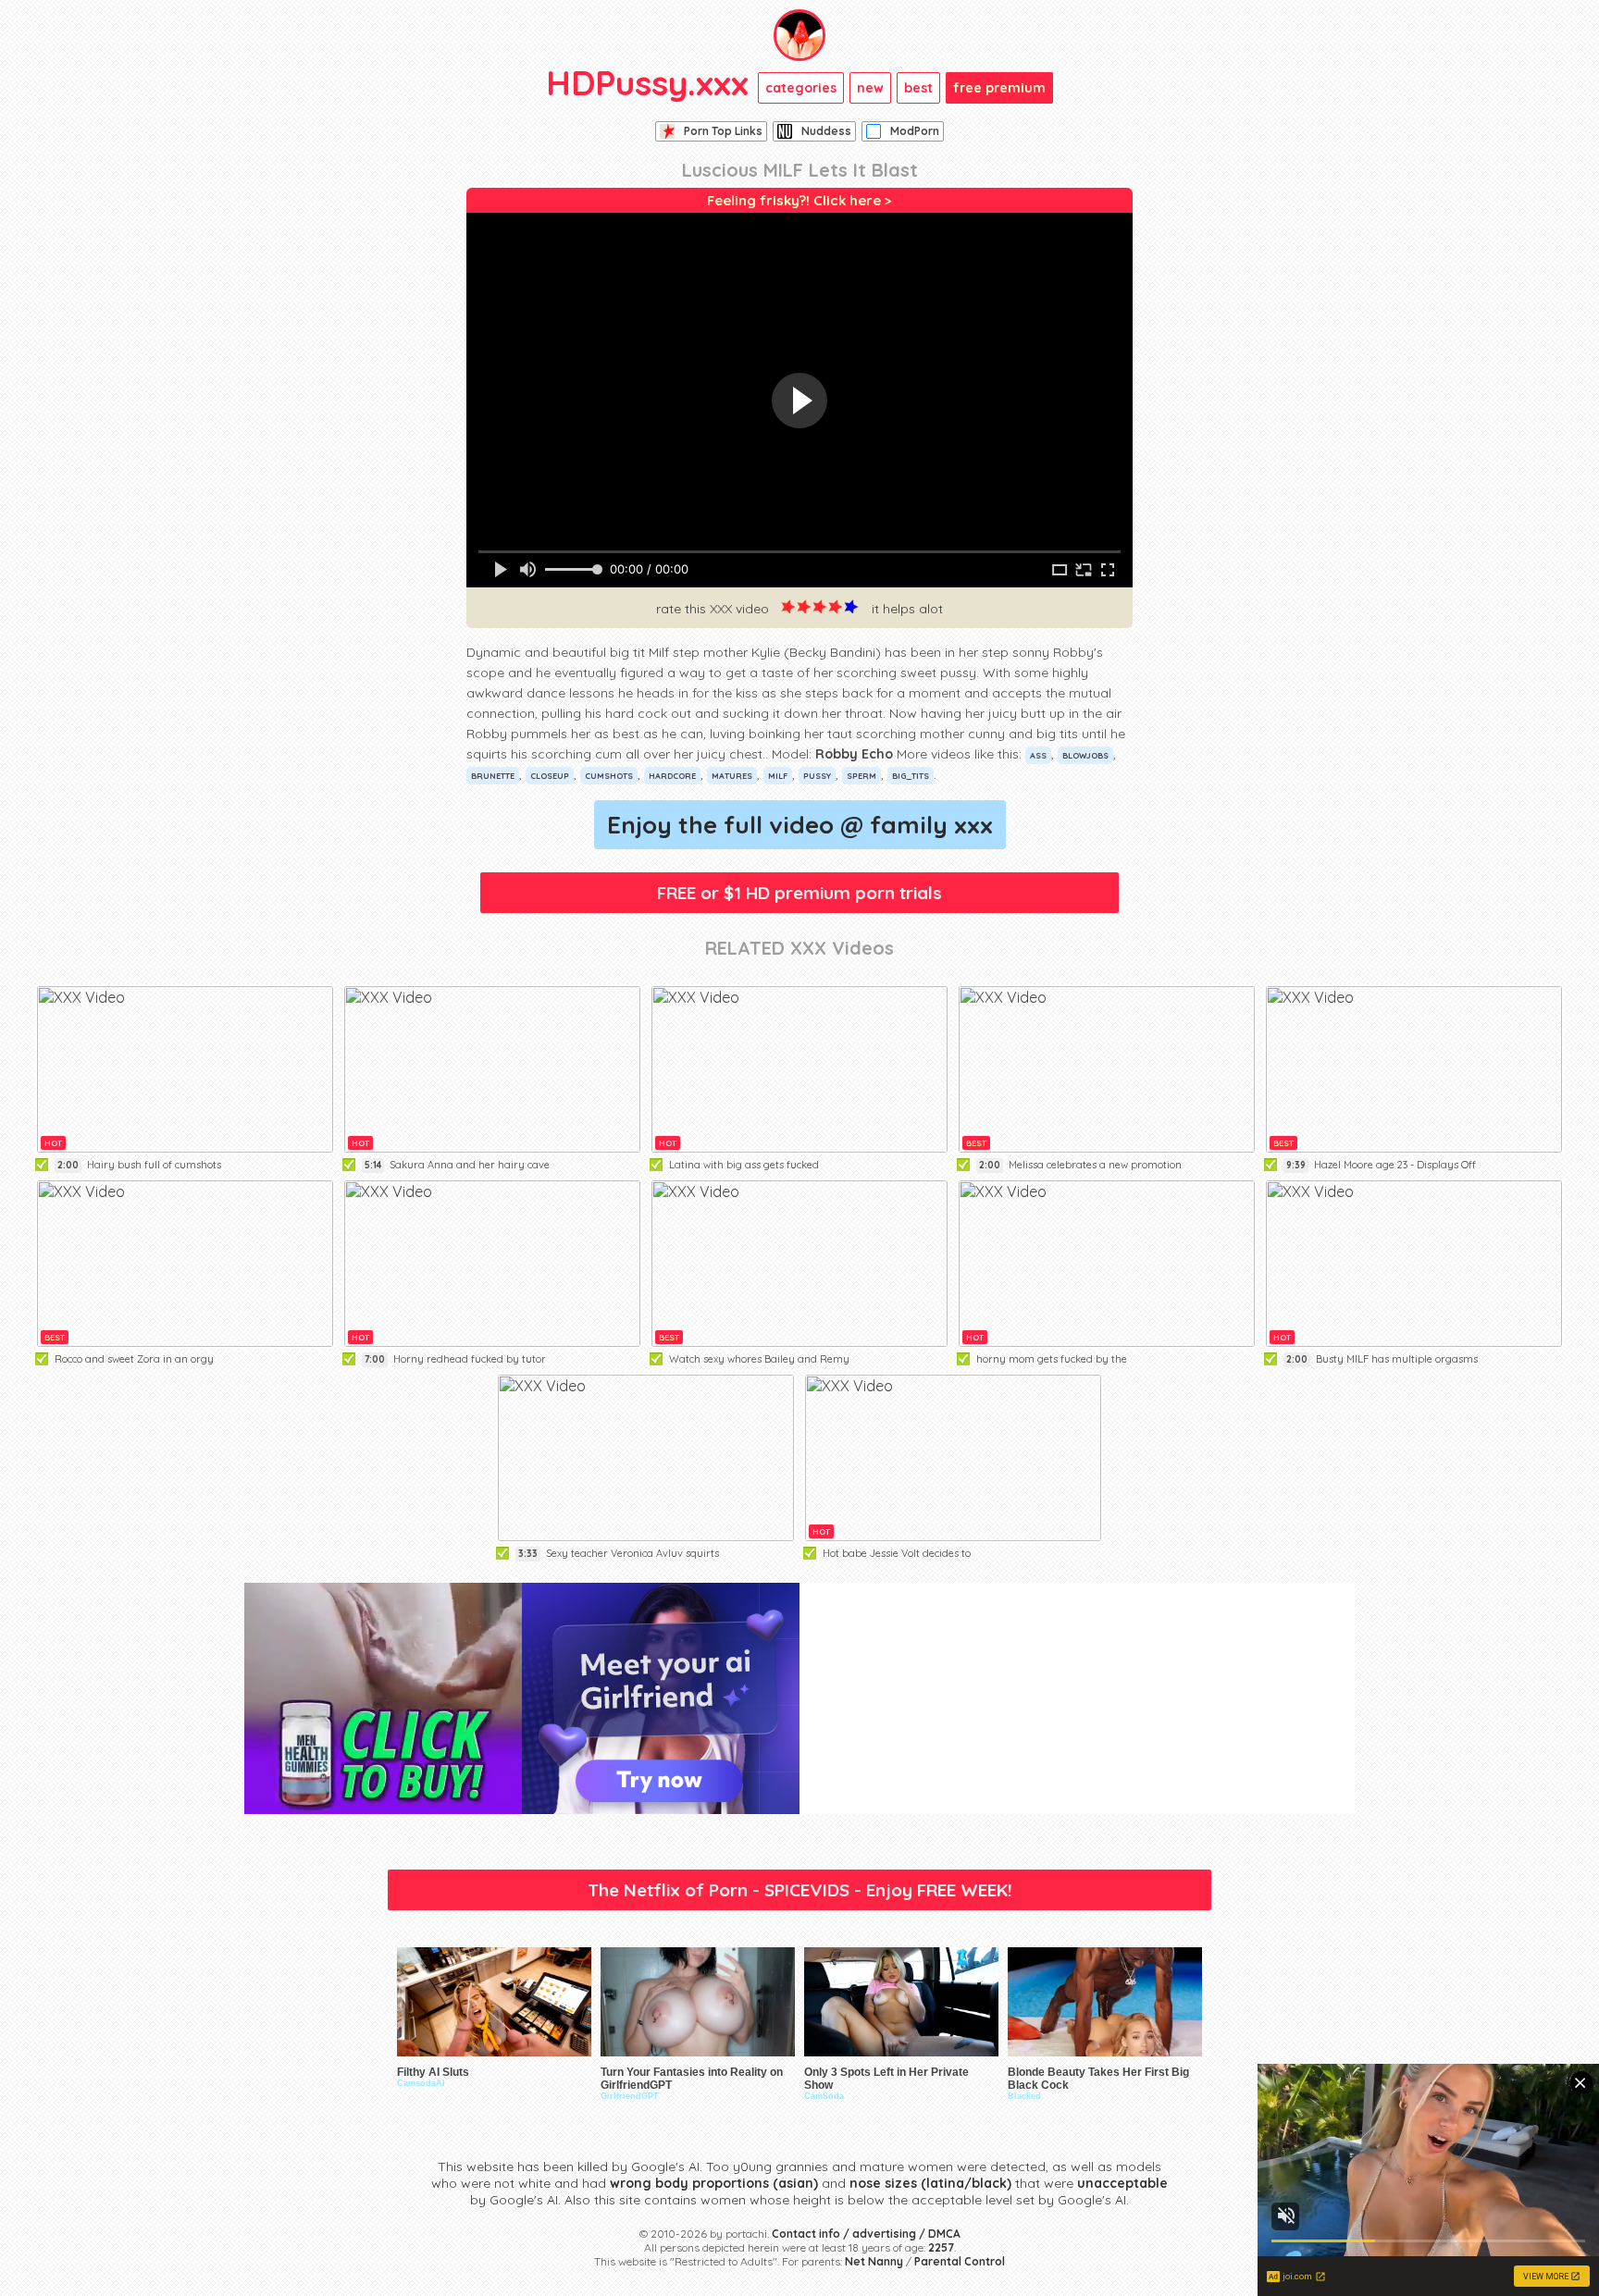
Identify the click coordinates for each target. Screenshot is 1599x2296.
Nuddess (826, 131)
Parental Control (960, 2261)
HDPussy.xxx (647, 82)
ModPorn (915, 131)
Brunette (493, 776)
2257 (941, 2247)
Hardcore (672, 776)
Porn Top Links (723, 131)
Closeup (550, 776)
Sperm (861, 776)
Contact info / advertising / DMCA (866, 2234)
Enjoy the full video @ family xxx (800, 825)
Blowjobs (1085, 755)
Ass (1038, 755)
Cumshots (609, 776)
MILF (778, 776)
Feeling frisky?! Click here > (799, 200)
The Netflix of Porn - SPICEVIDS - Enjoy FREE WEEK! (800, 1890)
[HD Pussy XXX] (799, 35)
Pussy (817, 776)
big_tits (911, 776)
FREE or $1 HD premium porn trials (799, 893)
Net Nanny (874, 2261)
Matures (732, 776)
